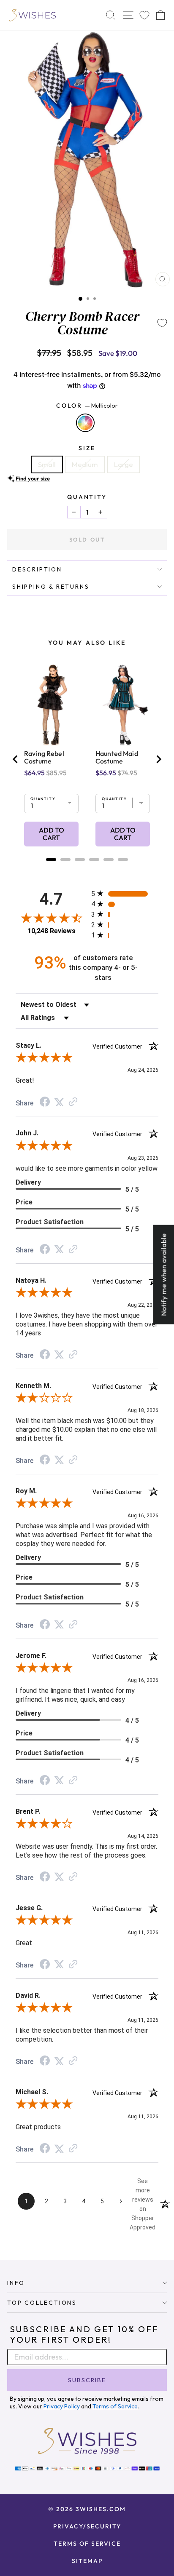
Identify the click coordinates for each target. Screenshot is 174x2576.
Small (47, 464)
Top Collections (42, 2303)
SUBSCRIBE (87, 2380)
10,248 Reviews (52, 931)
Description (37, 569)
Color (87, 406)
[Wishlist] (144, 15)
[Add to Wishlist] (162, 323)
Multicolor (85, 423)
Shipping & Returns (51, 587)
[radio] (125, 893)
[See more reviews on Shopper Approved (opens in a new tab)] (73, 1102)
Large (124, 464)
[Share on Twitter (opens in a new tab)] (59, 1102)
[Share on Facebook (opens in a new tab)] (45, 1102)
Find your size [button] (33, 478)
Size (87, 448)
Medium (85, 464)
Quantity (87, 497)
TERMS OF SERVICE (87, 2544)
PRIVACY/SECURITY (87, 2526)
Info (16, 2283)
